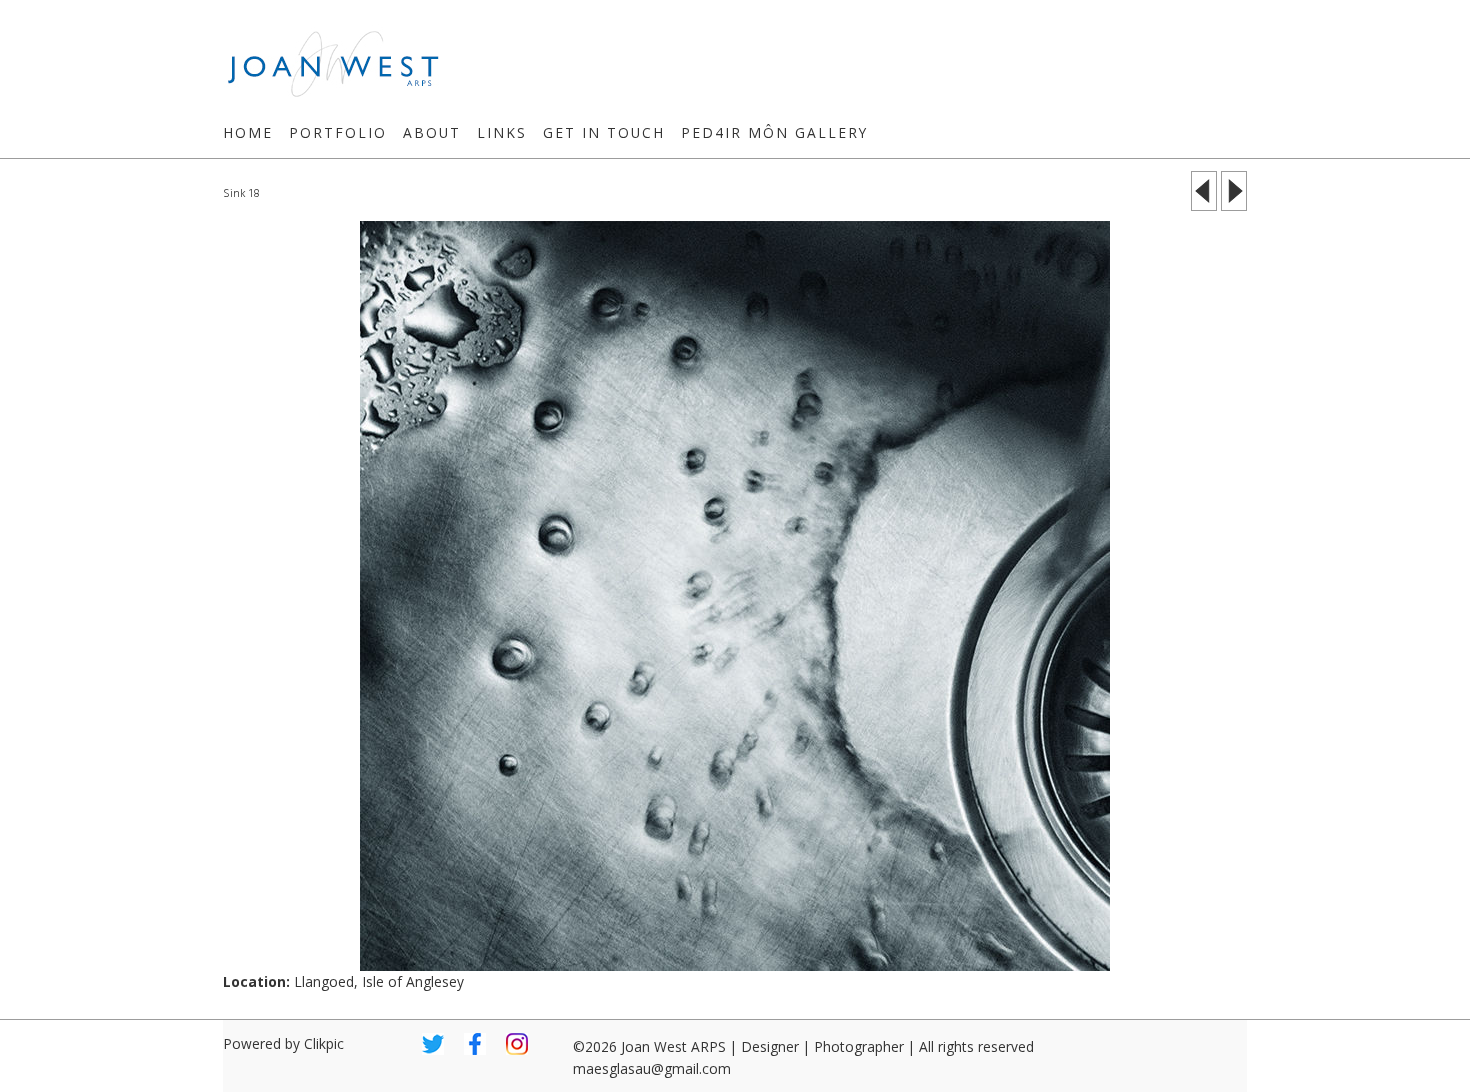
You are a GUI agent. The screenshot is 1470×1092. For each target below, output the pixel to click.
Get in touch (604, 132)
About (432, 132)
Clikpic (324, 1043)
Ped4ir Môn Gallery (774, 132)
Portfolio (338, 132)
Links (502, 132)
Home (248, 132)
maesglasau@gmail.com (652, 1068)
